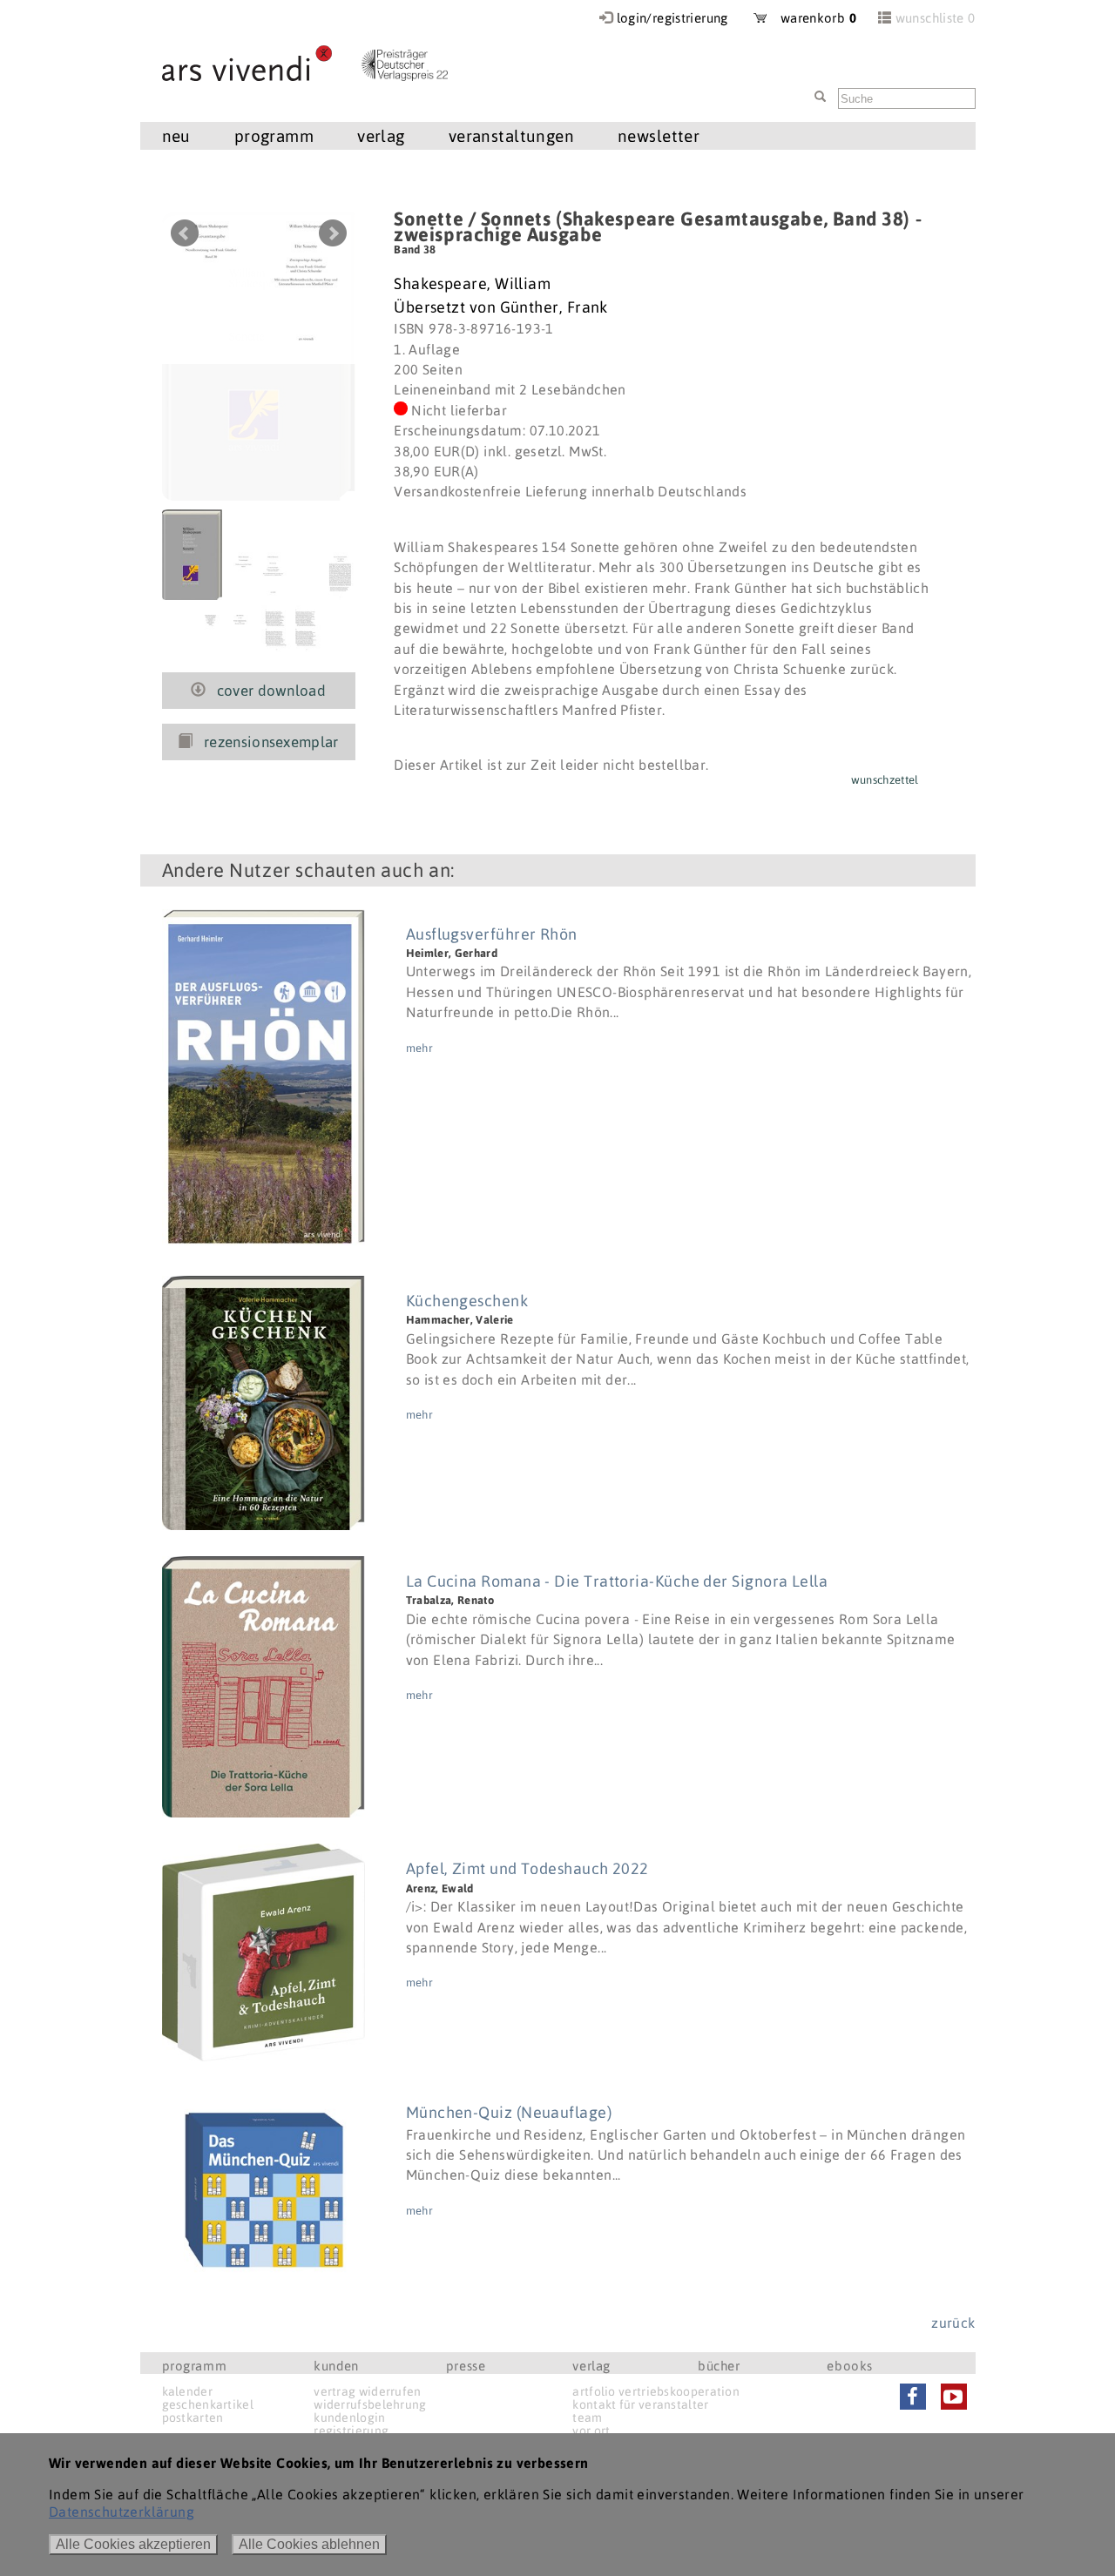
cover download (272, 691)
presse (466, 2366)
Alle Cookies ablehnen (309, 2544)
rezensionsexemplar (271, 742)
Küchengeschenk (467, 1301)
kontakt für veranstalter (640, 2404)
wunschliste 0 (936, 18)
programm (195, 2366)
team (587, 2418)
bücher (719, 2366)
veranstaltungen (511, 136)
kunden (336, 2366)
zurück (953, 2323)
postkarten (193, 2418)
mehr (419, 1048)
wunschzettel (885, 780)
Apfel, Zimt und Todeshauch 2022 (527, 1868)
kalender (187, 2391)
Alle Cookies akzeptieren (133, 2544)
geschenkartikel (208, 2404)
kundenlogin (349, 2418)
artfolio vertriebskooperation (656, 2391)
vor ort (591, 2431)
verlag (591, 2366)
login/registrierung (672, 18)
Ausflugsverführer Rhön (492, 934)
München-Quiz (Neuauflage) (509, 2112)
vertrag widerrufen (367, 2391)
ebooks (850, 2366)
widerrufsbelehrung (370, 2404)
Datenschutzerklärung (122, 2512)
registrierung (351, 2431)
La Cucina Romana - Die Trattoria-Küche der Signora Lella (617, 1581)
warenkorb (812, 18)
